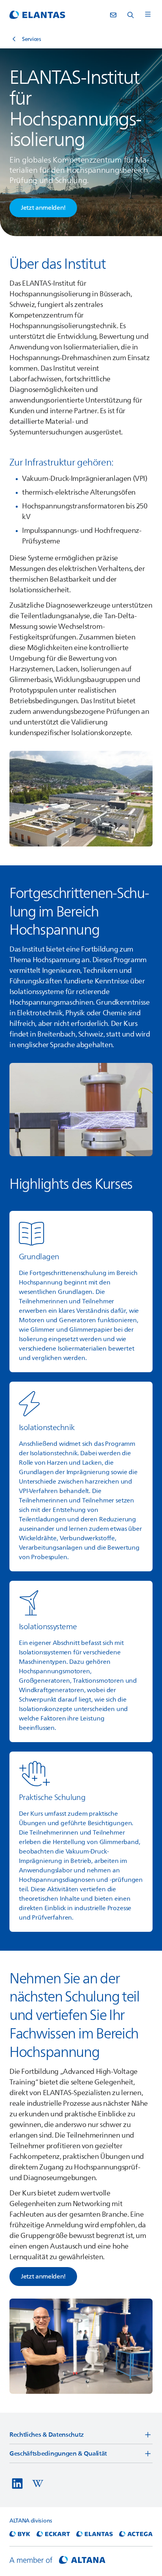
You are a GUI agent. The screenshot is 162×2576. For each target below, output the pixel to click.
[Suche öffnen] (131, 15)
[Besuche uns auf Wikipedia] (38, 2484)
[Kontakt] (113, 15)
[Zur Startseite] (37, 15)
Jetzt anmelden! (43, 2277)
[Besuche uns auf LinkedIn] (17, 2484)
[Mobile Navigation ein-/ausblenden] (148, 15)
